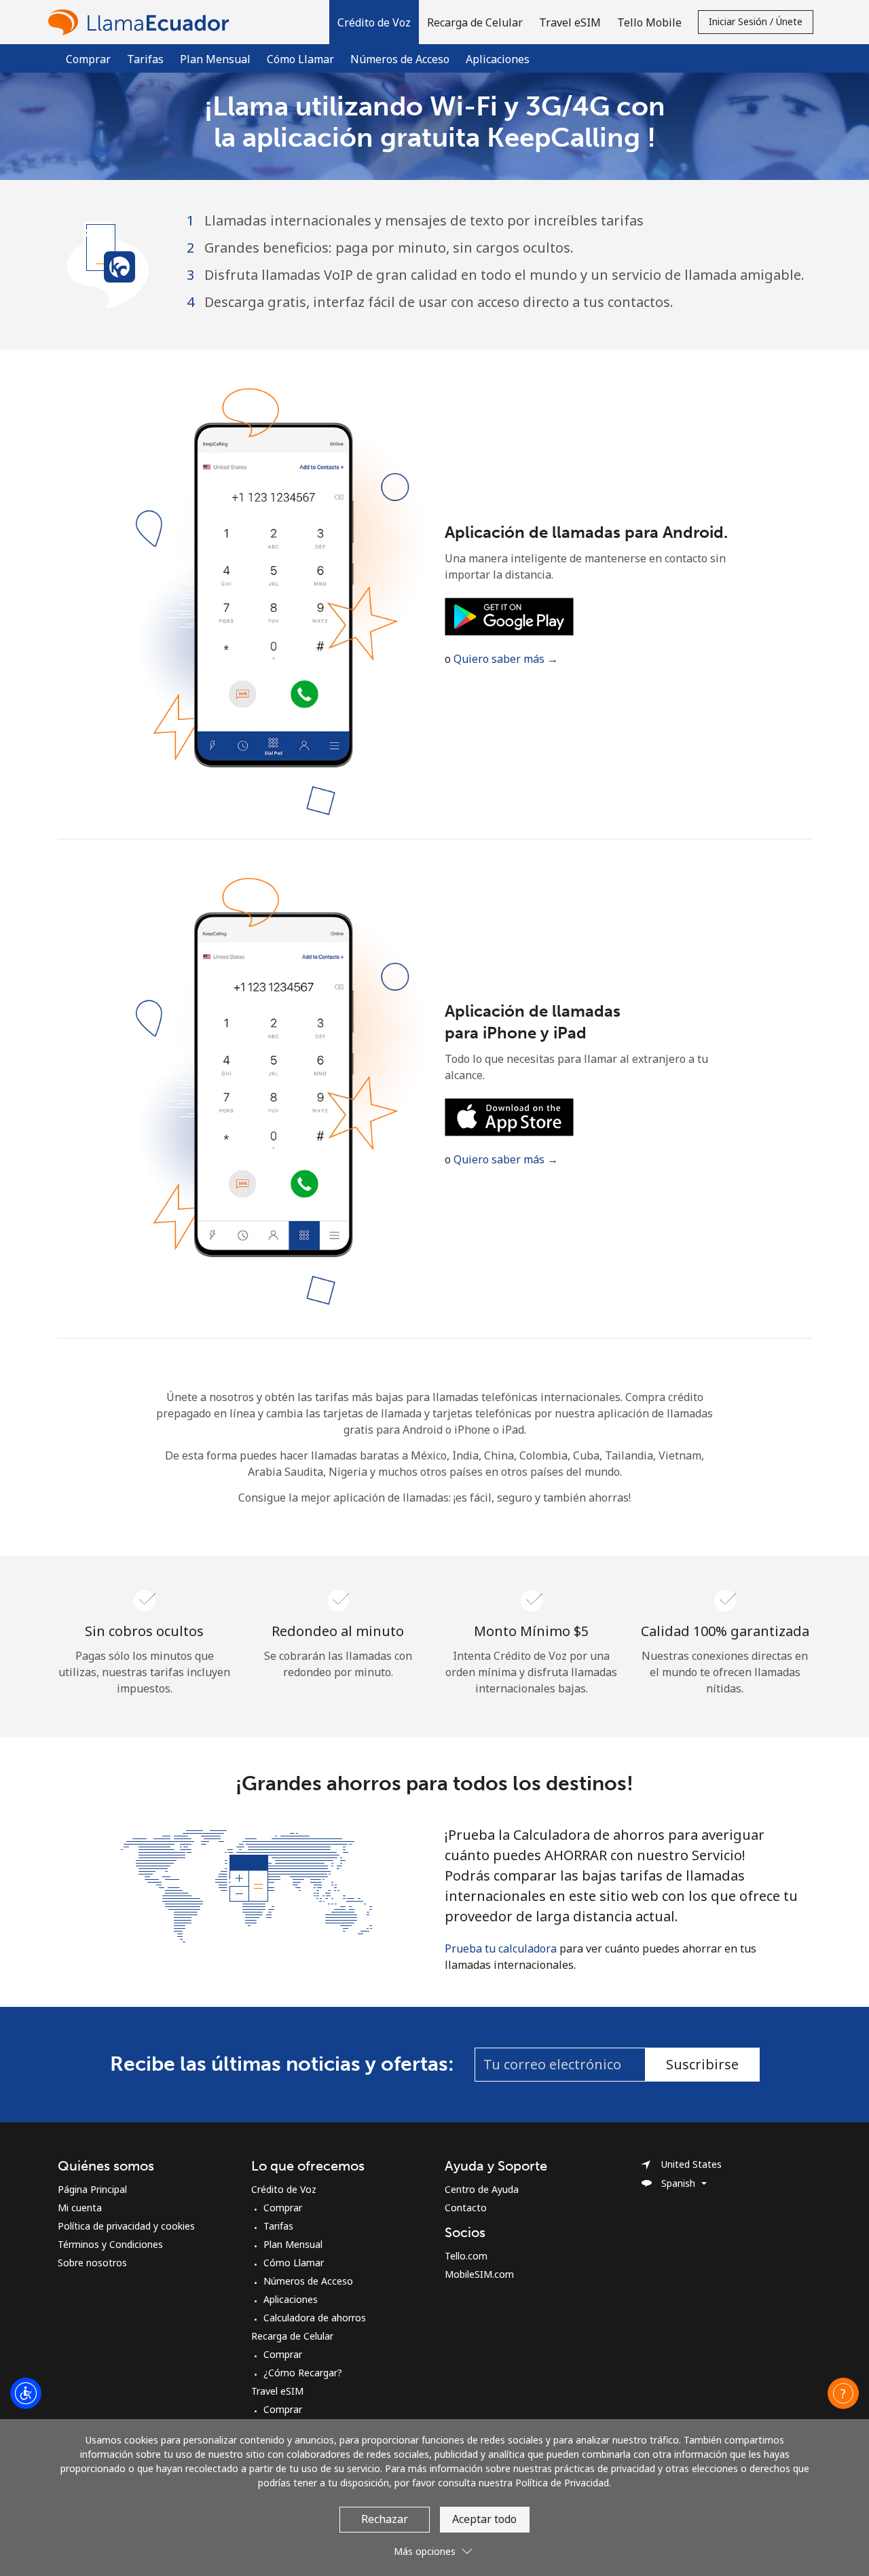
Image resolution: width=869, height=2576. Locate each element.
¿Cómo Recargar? (303, 2373)
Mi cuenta (80, 2208)
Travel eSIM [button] (570, 22)
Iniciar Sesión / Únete (756, 21)
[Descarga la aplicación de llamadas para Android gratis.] (509, 615)
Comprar (88, 59)
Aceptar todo (484, 2519)
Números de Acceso (400, 59)
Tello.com (466, 2256)
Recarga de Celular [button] (475, 22)
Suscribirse (702, 2064)
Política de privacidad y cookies (126, 2226)
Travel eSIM (277, 2391)
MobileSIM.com (479, 2274)
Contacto (466, 2208)
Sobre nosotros (92, 2263)
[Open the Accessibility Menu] (26, 2393)
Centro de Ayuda (482, 2189)
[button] (374, 22)
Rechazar (385, 2519)
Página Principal (92, 2189)
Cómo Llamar (300, 59)
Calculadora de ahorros (315, 2318)
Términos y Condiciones (110, 2244)
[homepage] (142, 22)
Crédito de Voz (284, 2189)
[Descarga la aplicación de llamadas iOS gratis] (509, 1116)
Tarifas (145, 59)
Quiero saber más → (506, 659)
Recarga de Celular (292, 2336)
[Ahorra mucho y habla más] (246, 1885)
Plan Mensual (215, 59)
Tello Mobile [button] (649, 22)
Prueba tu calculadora (501, 1948)
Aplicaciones (291, 2299)
